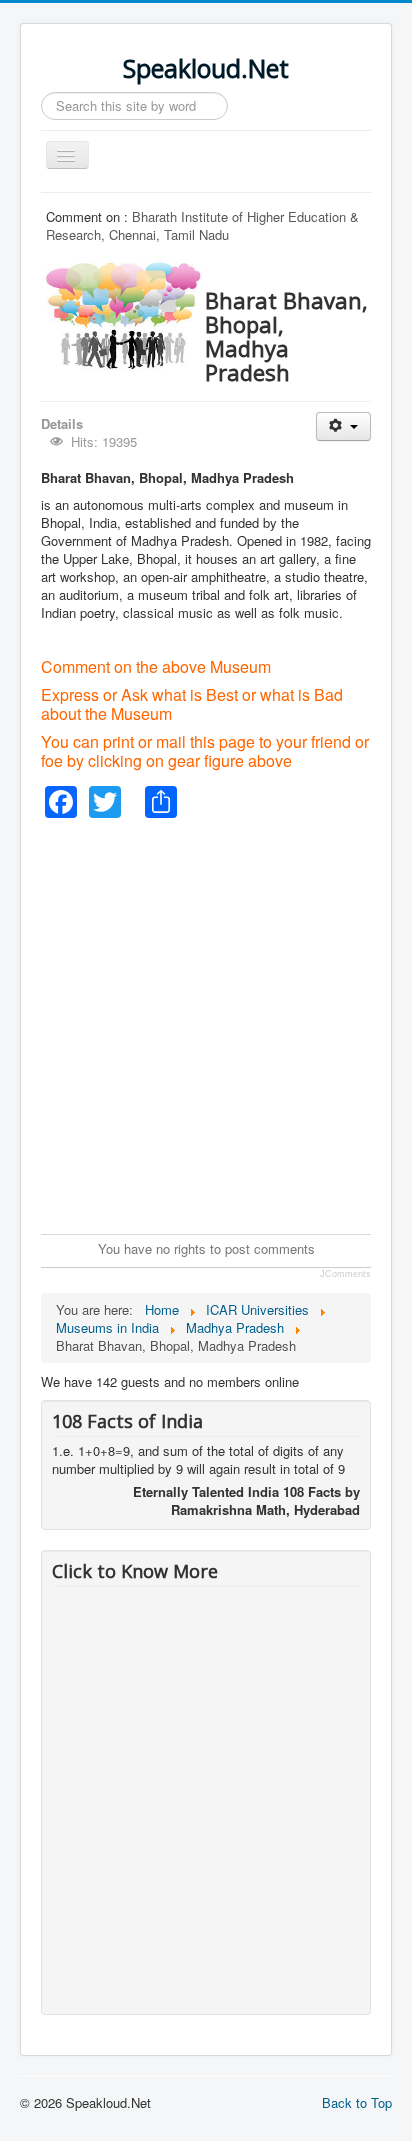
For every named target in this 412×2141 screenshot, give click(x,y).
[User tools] (343, 426)
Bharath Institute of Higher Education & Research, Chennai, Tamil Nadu (202, 225)
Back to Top (357, 2102)
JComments (345, 1274)
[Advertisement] (206, 1024)
